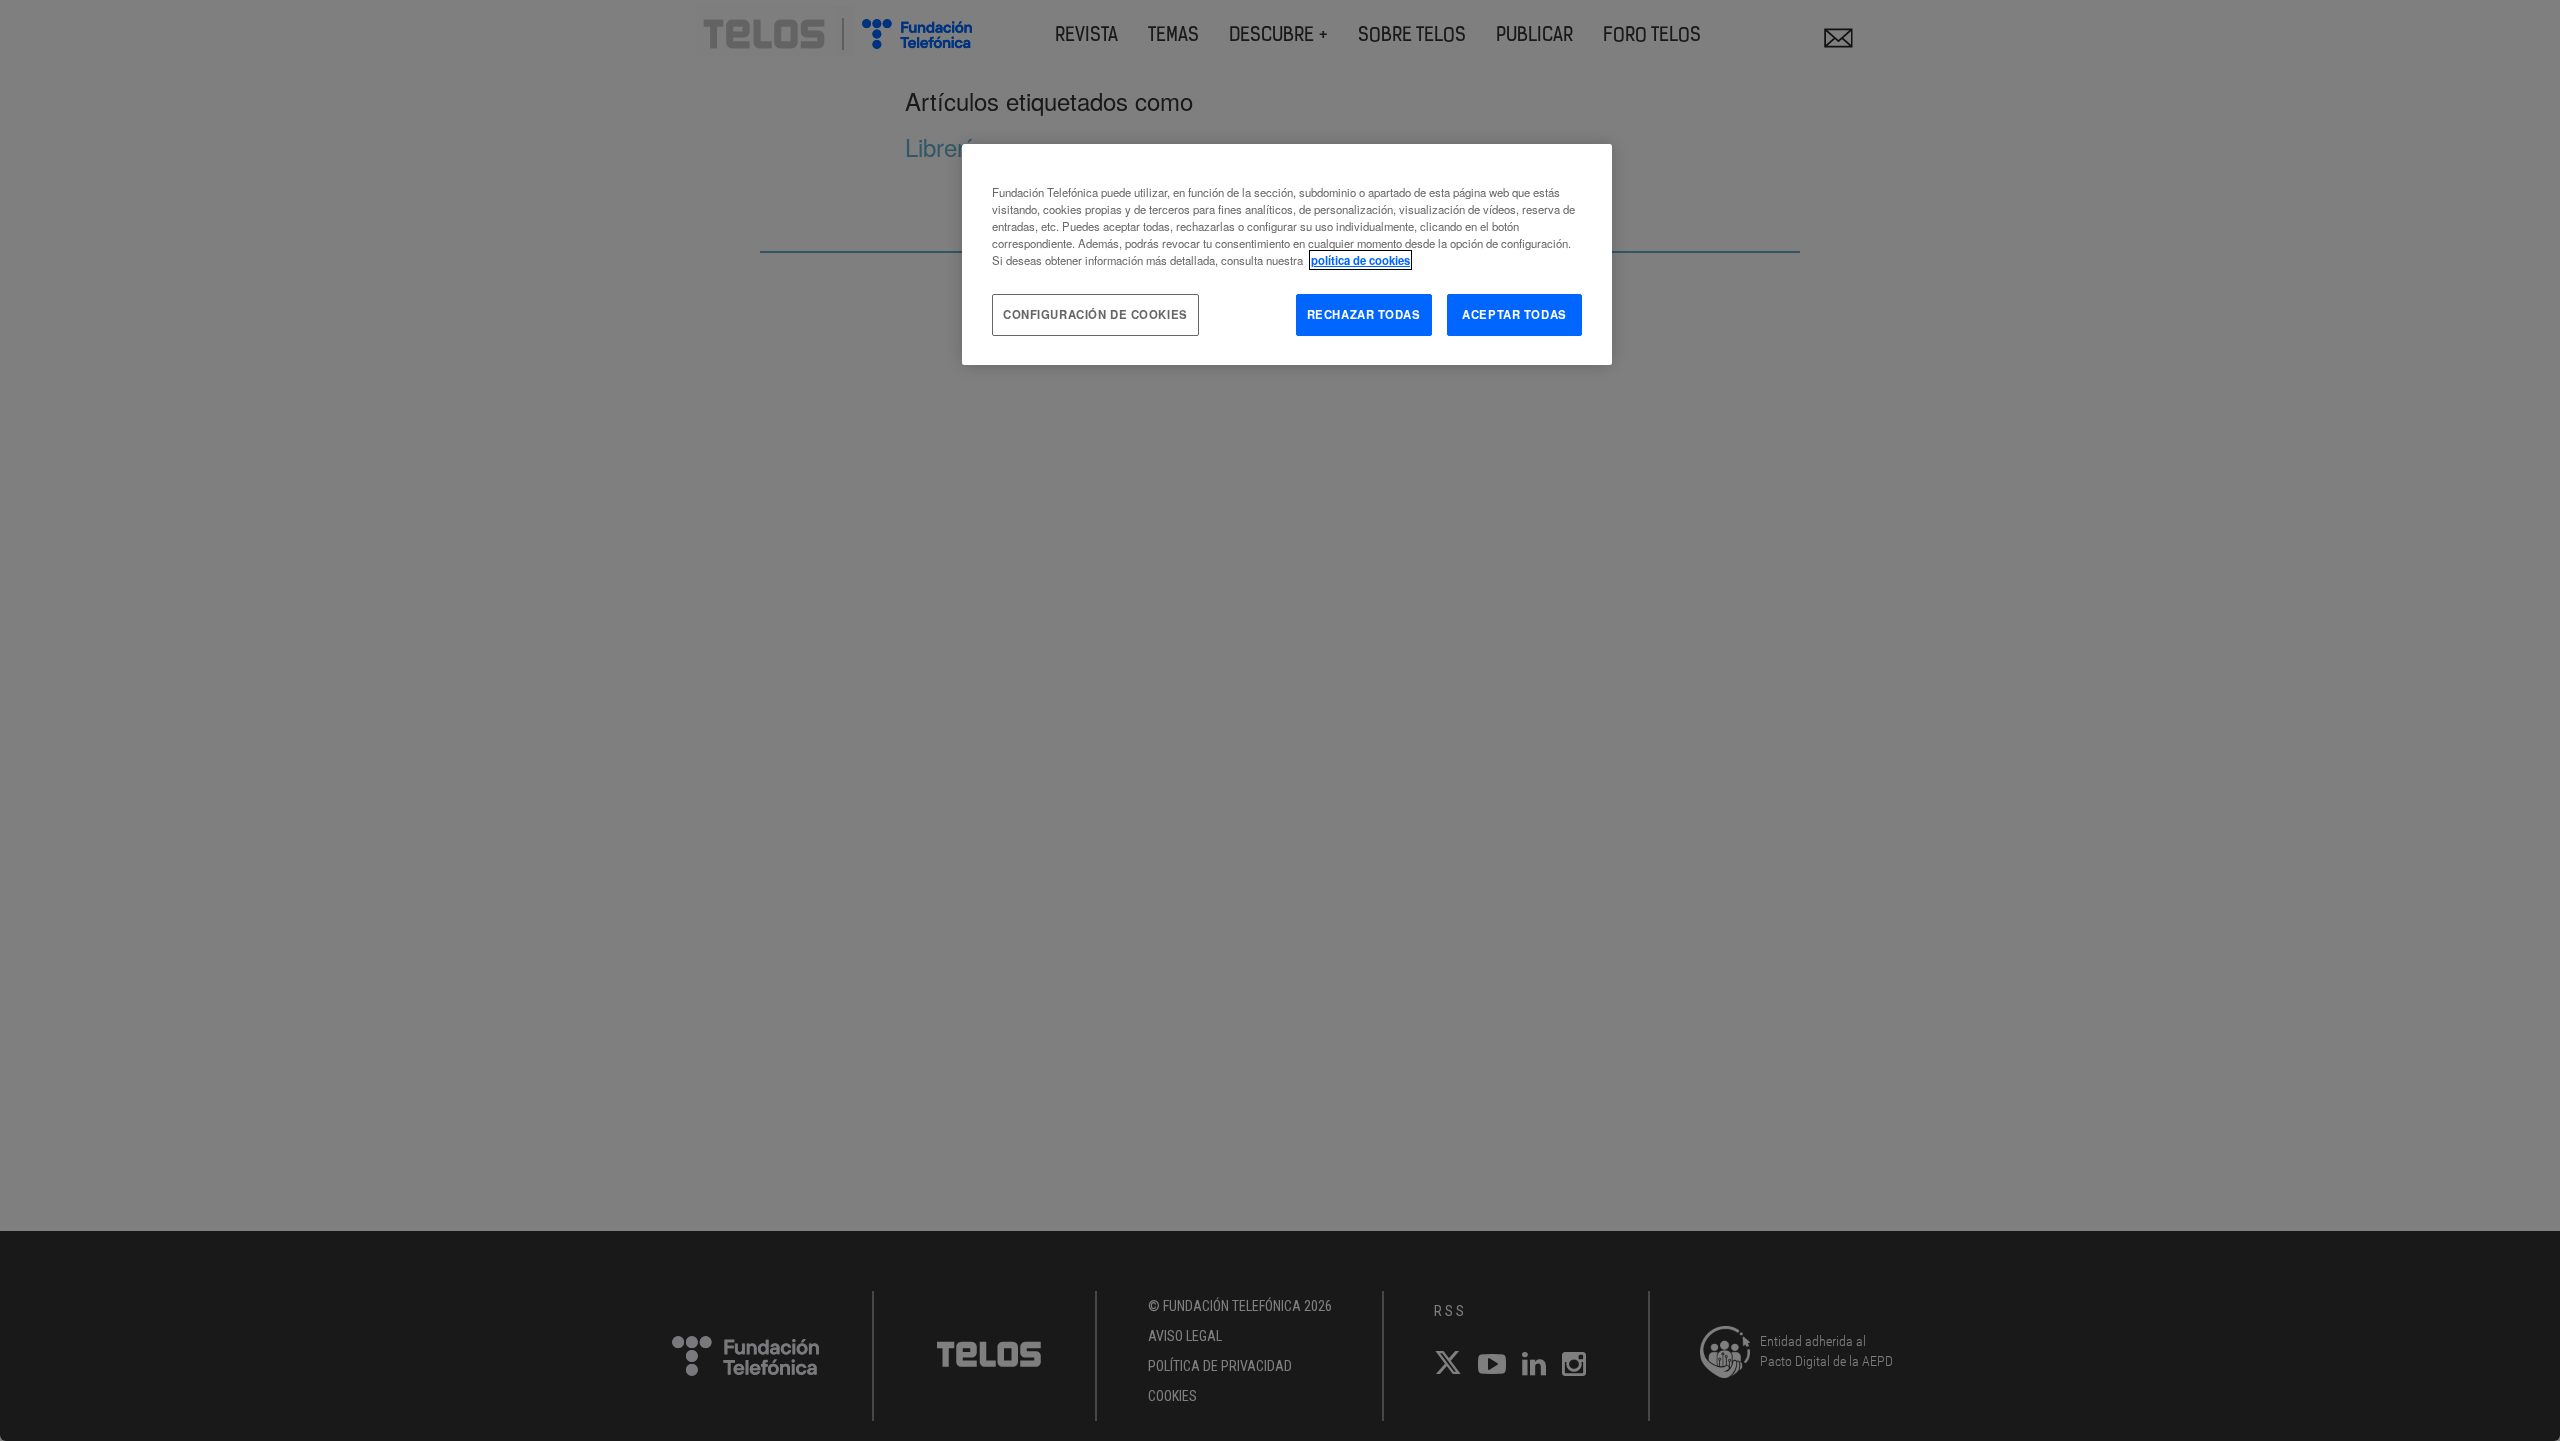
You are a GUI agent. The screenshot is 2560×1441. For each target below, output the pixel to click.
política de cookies (1360, 260)
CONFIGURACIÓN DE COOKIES (1095, 314)
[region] (1287, 254)
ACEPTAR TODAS (1514, 314)
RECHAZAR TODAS (1364, 314)
